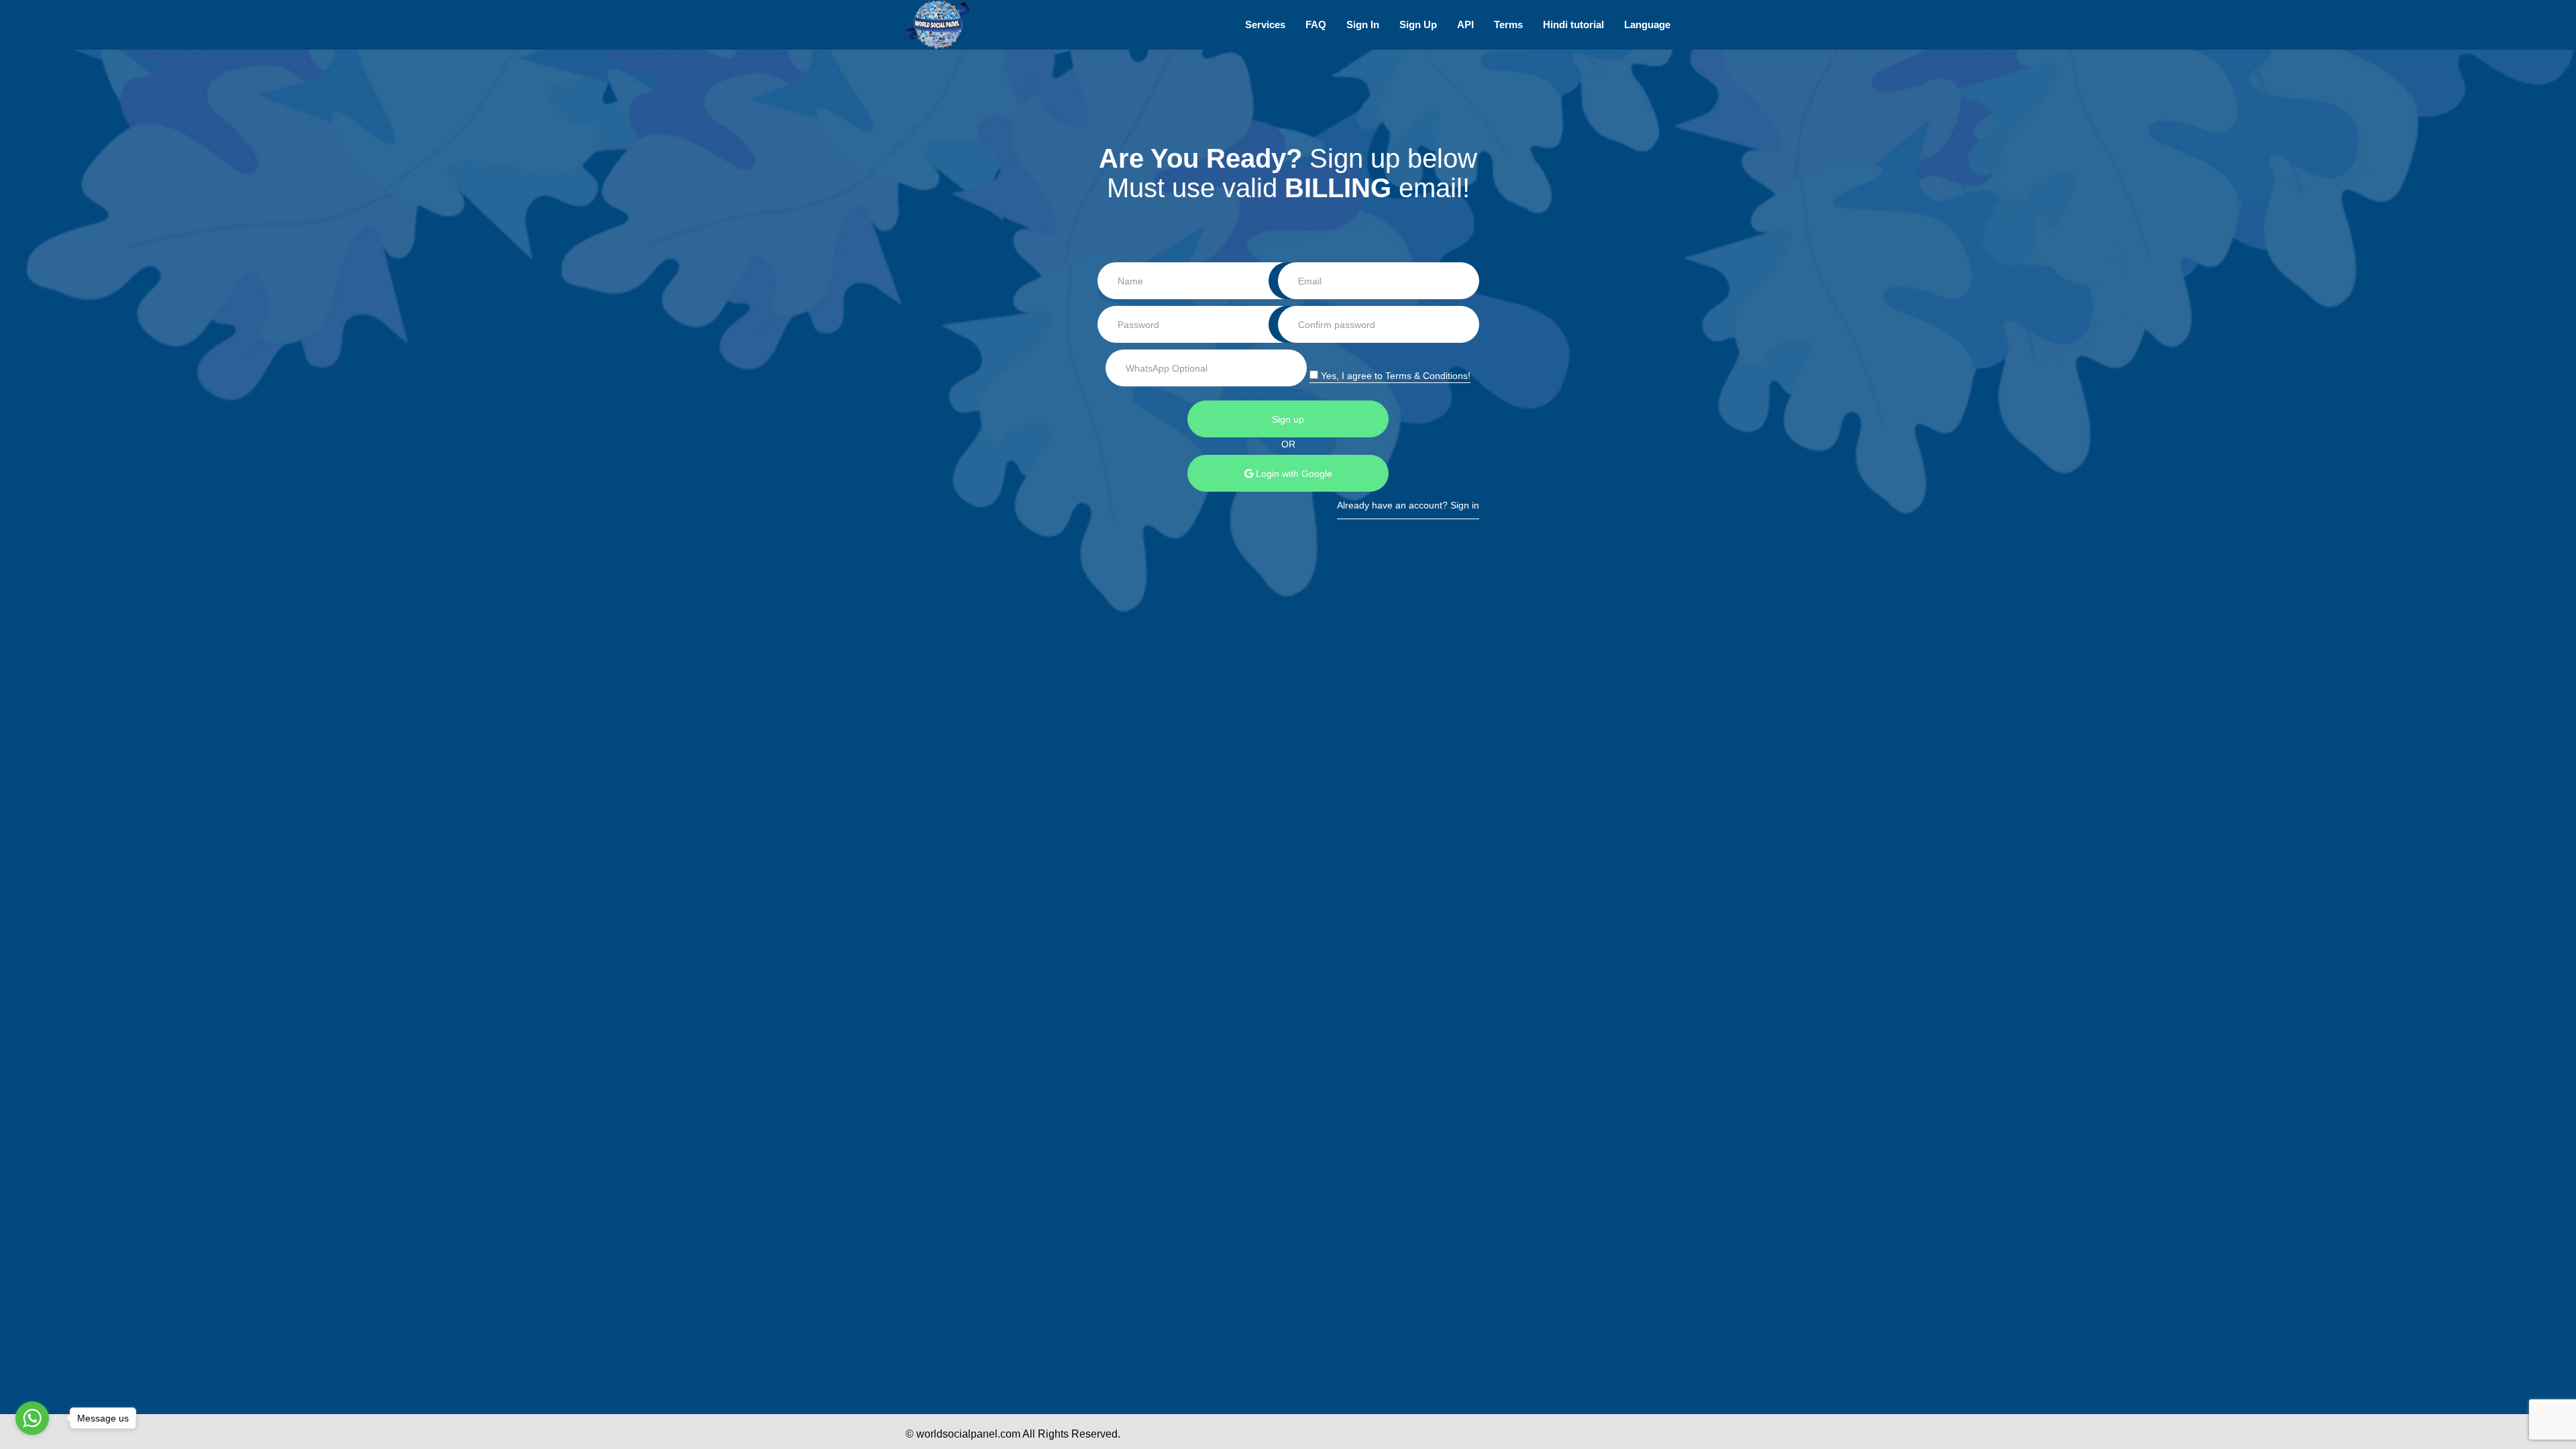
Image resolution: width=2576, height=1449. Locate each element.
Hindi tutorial (1573, 24)
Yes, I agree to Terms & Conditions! (1394, 376)
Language (1647, 24)
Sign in (1465, 505)
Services (1265, 24)
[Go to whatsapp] (32, 1418)
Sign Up (1418, 24)
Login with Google (1293, 474)
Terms (1508, 24)
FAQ (1316, 24)
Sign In (1363, 24)
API (1465, 24)
